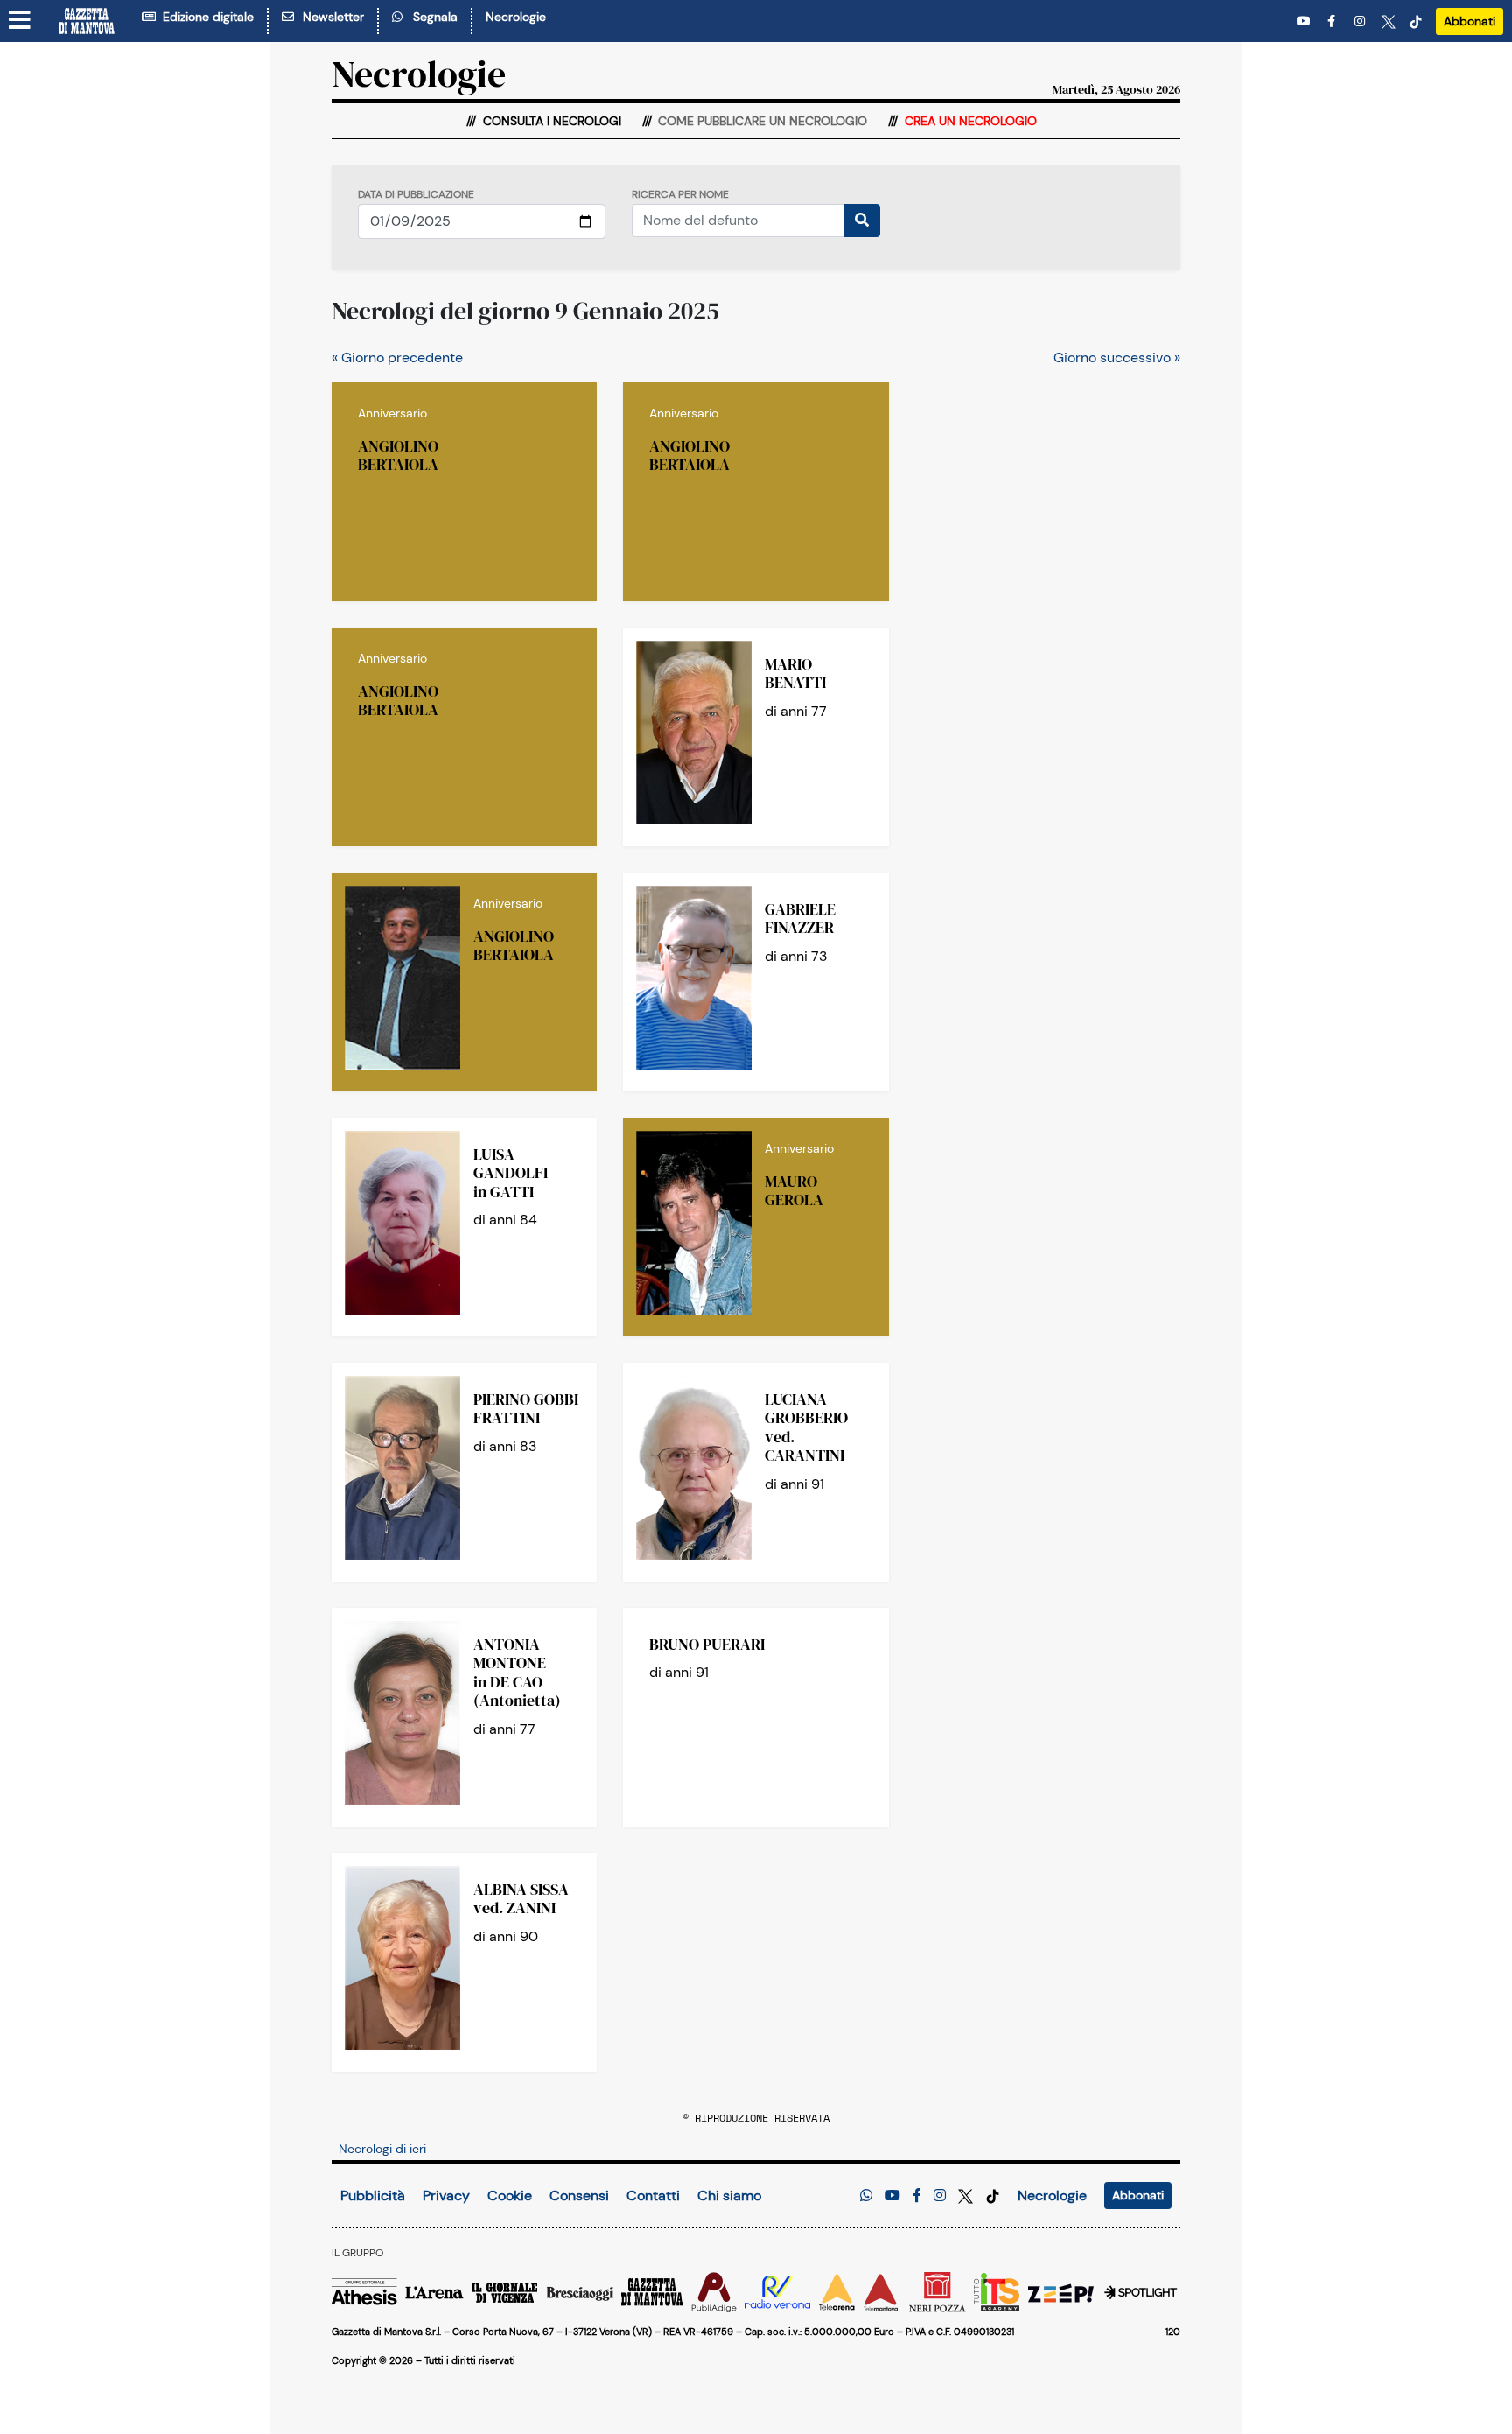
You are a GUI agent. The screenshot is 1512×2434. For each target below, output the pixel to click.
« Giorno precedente (397, 358)
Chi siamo (729, 2196)
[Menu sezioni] (20, 21)
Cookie (510, 2196)
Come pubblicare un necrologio (761, 121)
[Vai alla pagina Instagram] (1361, 21)
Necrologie (516, 17)
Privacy (446, 2196)
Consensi (579, 2196)
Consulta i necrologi (550, 121)
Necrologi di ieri (382, 2149)
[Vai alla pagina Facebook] (1334, 21)
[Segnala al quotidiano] (866, 2196)
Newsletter (330, 17)
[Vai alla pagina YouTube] (1305, 21)
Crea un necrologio (969, 121)
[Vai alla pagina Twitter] (1389, 21)
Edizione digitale (205, 17)
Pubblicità (373, 2196)
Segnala (432, 17)
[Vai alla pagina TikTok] (1416, 21)
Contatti (653, 2196)
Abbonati (1470, 21)
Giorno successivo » (1117, 358)
